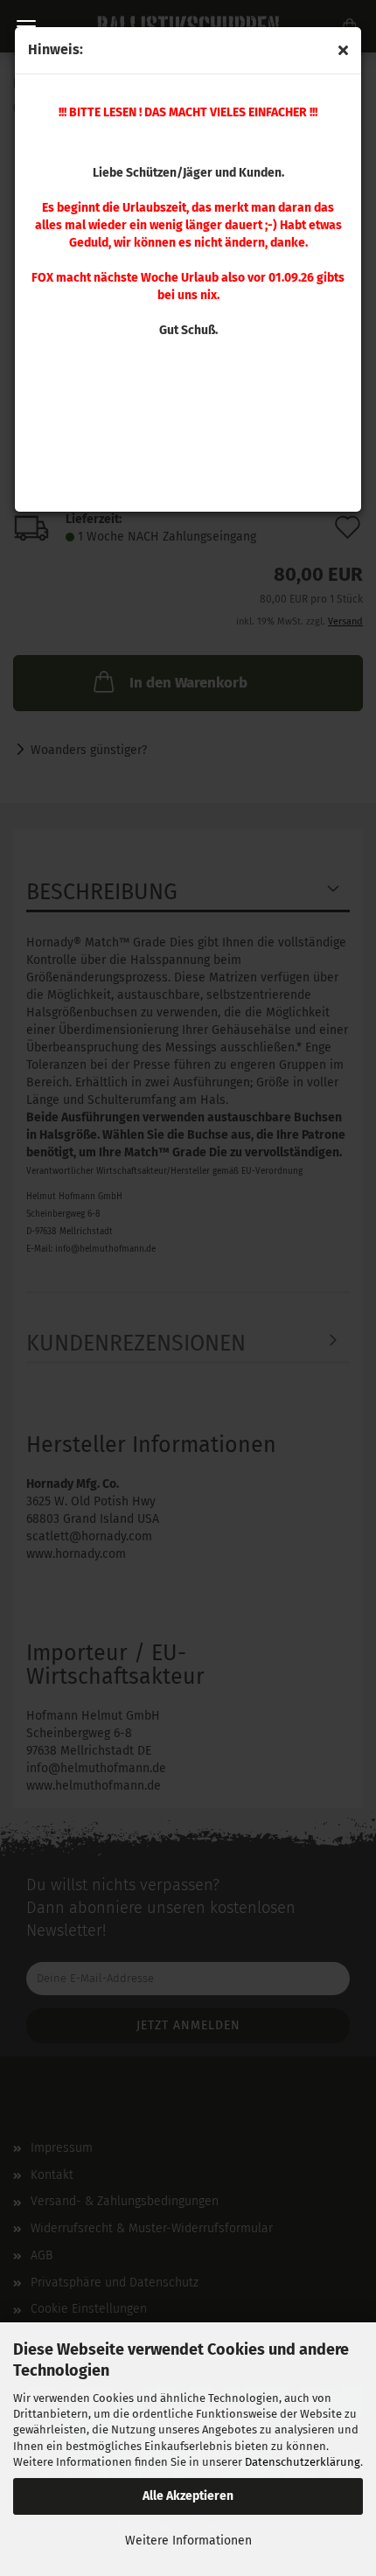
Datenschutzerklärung (303, 2462)
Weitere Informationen (188, 2541)
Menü (26, 26)
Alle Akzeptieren (188, 2496)
